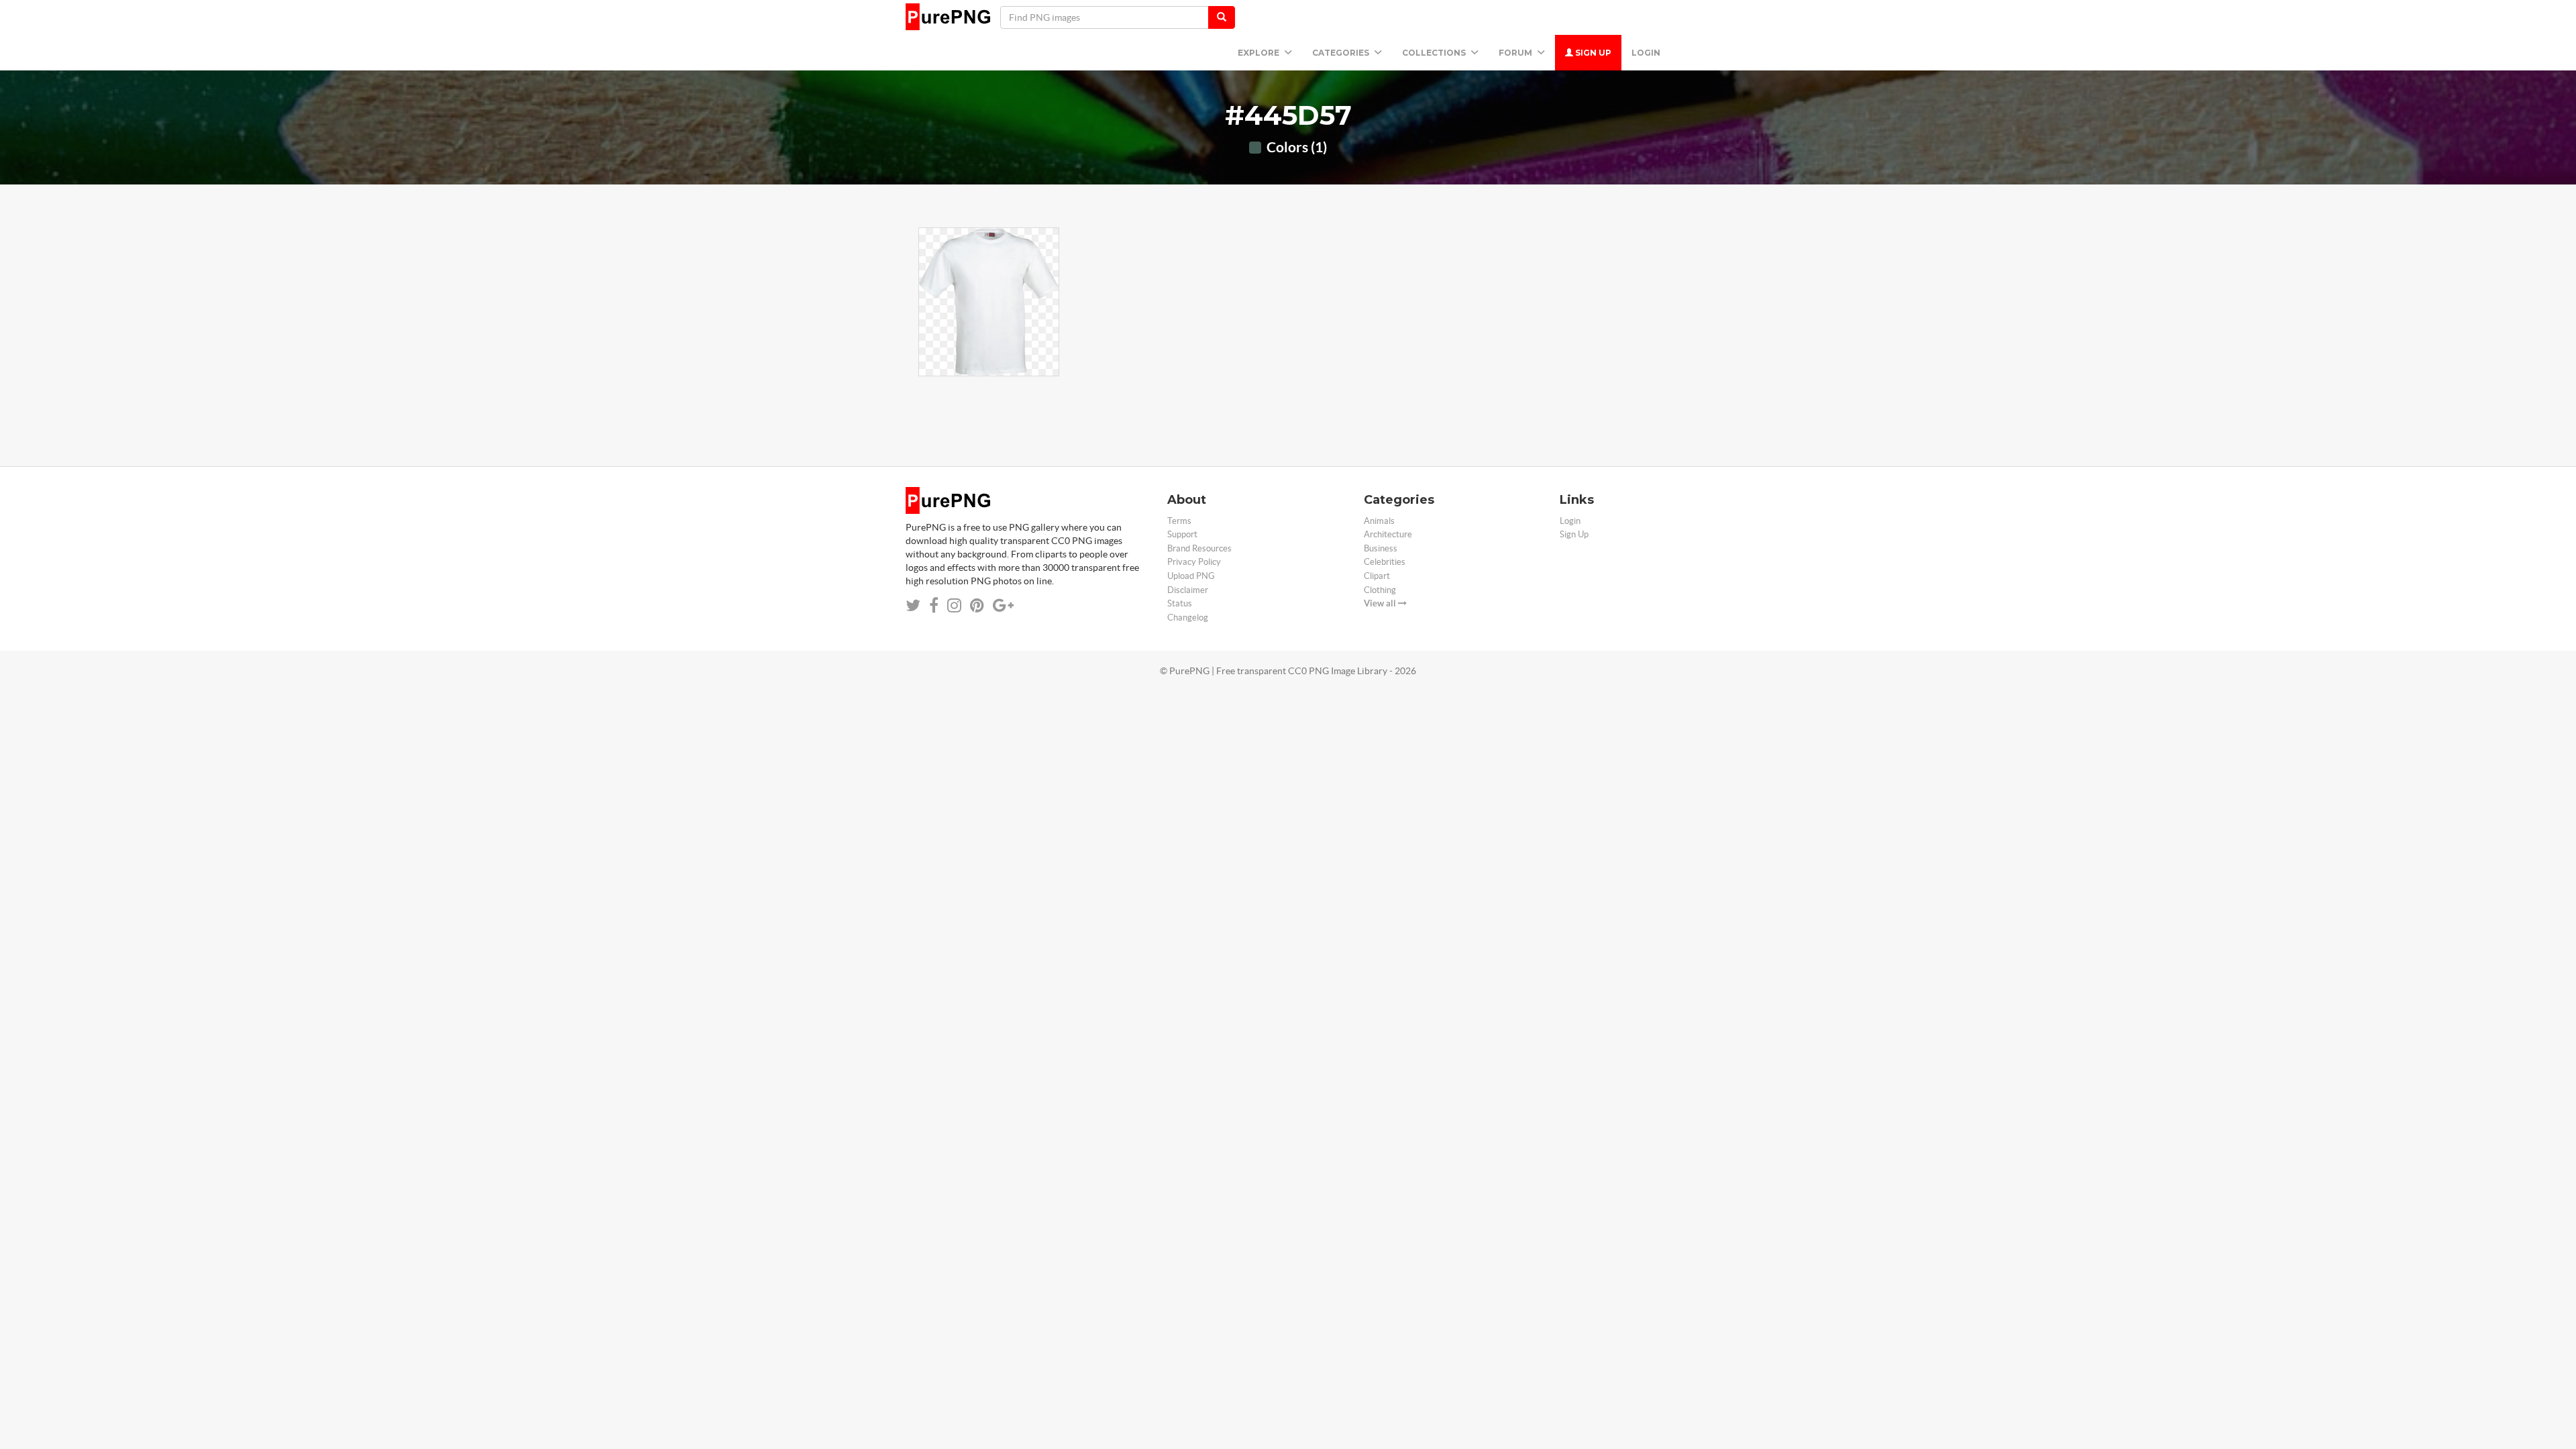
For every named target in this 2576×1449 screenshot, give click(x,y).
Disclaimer (1188, 590)
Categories (1342, 53)
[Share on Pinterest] (977, 605)
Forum (1516, 53)
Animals (1379, 521)
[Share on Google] (1003, 605)
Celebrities (1385, 562)
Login (1646, 53)
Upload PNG (1191, 576)
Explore (1259, 53)
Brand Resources (1199, 548)
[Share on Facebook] (934, 605)
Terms (1179, 521)
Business (1381, 548)
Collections (1435, 53)
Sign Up (1592, 53)
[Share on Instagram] (954, 605)
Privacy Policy (1194, 562)
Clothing (1380, 590)
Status (1180, 603)
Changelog (1188, 618)
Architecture (1388, 534)
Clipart (1377, 576)
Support (1182, 534)
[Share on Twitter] (913, 605)
